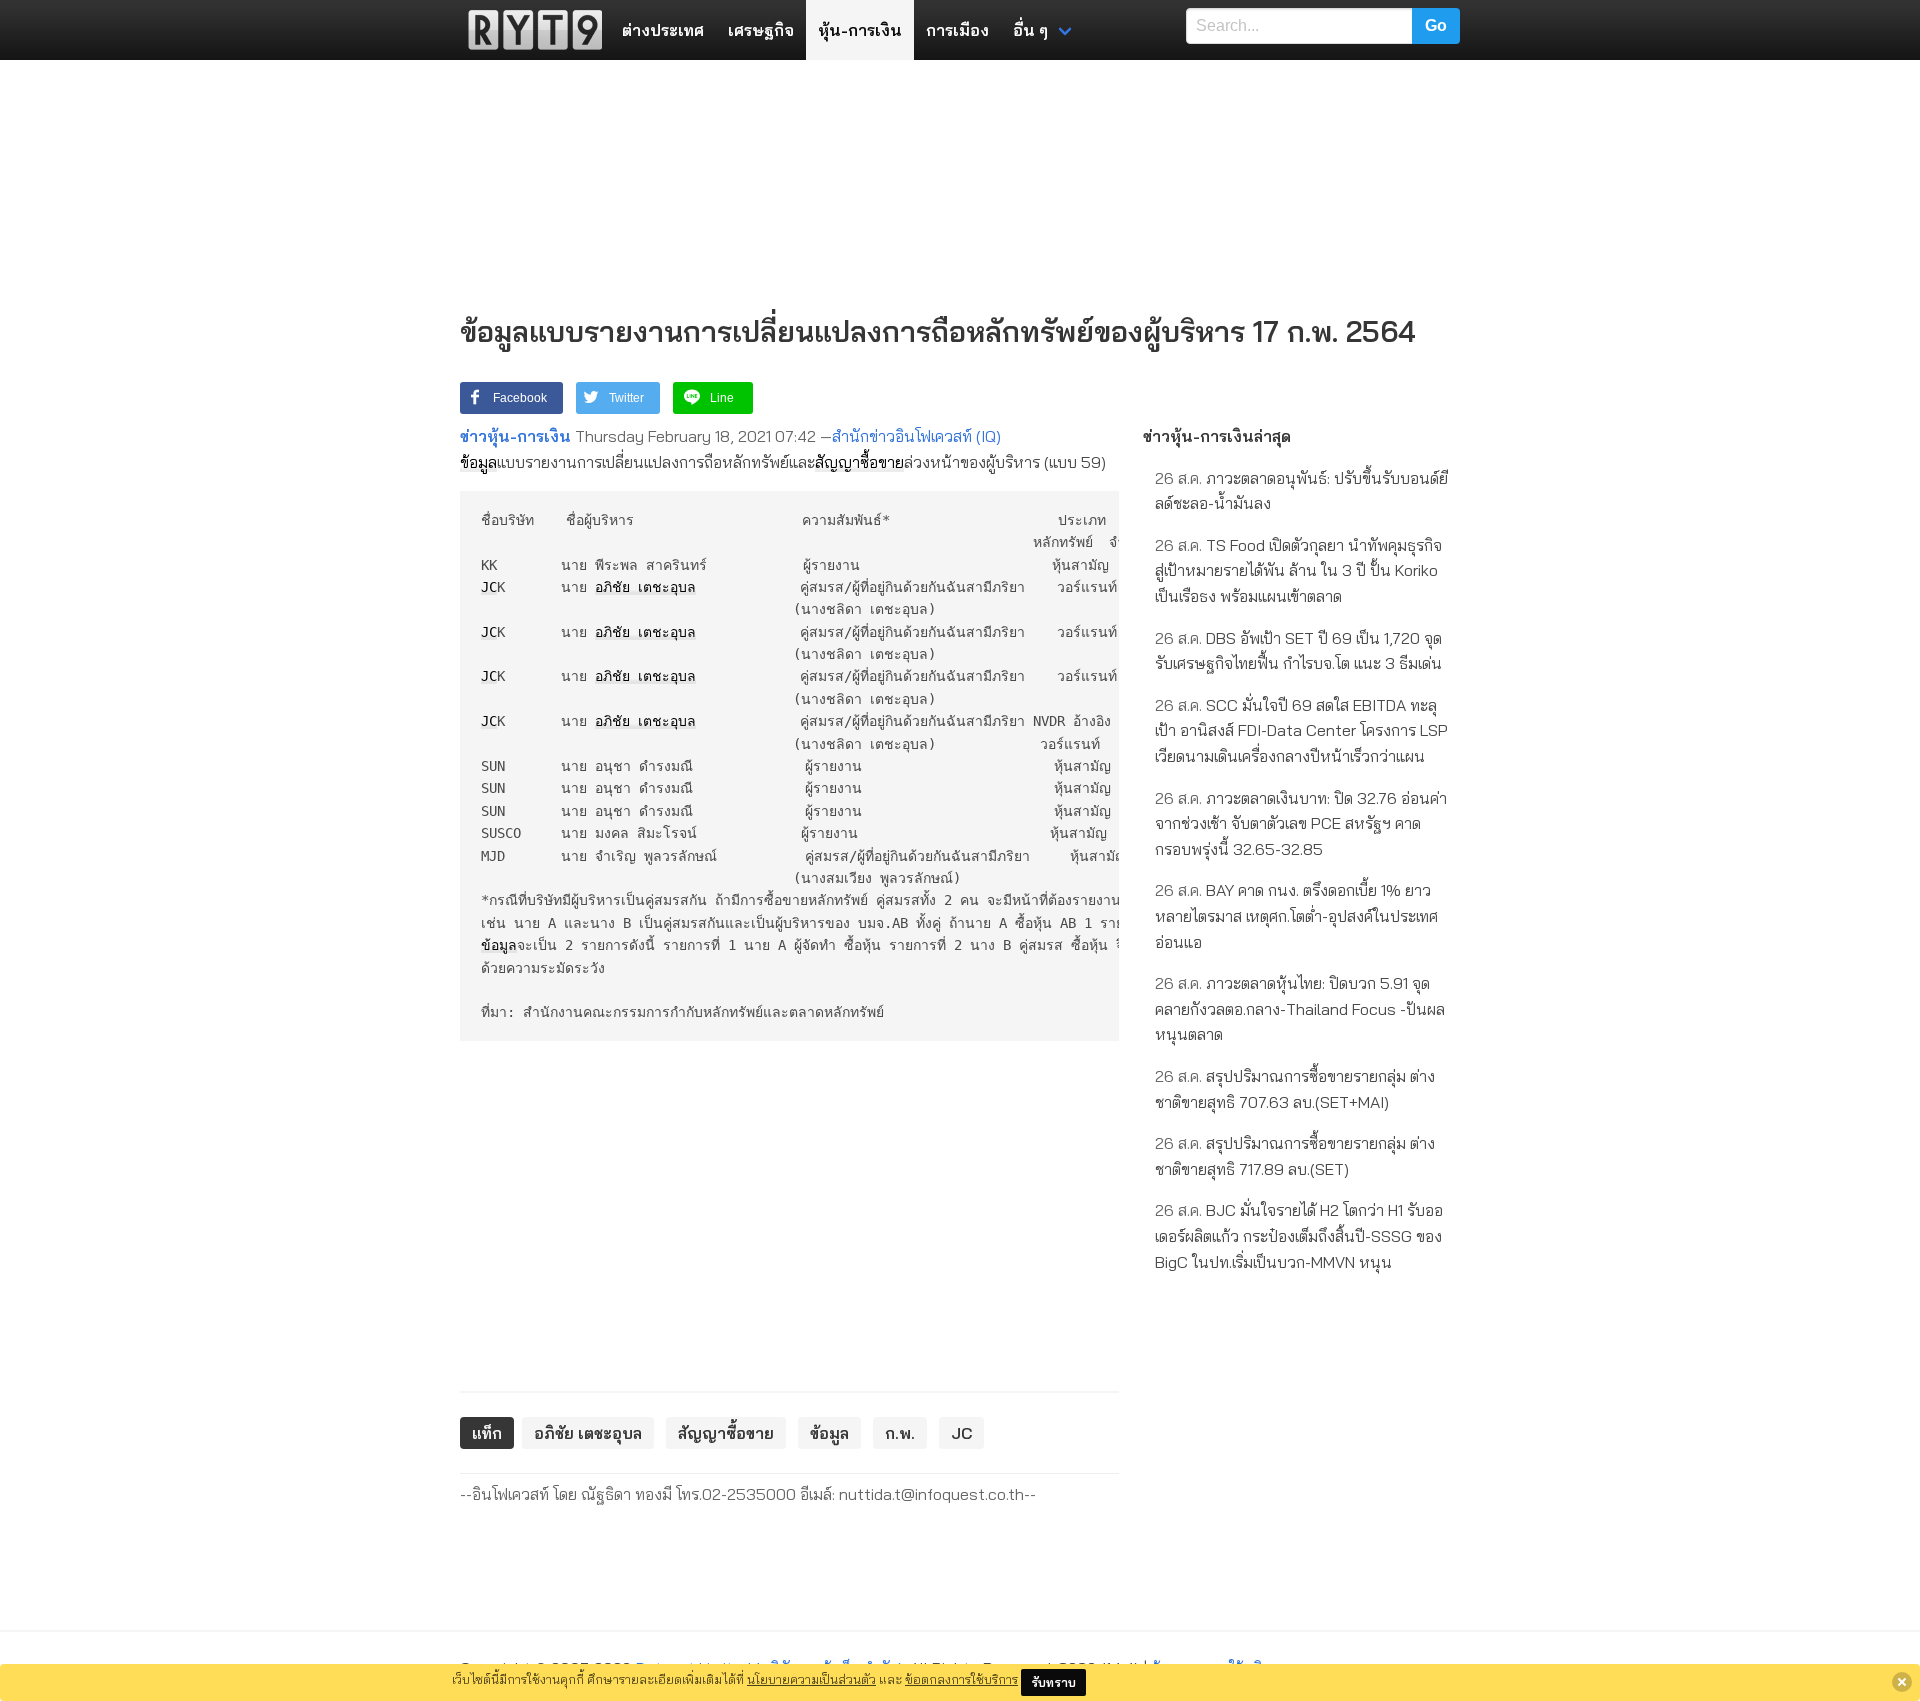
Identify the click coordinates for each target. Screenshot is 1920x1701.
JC (489, 587)
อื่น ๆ (1030, 30)
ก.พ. (900, 1433)
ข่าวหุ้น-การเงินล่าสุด (1217, 436)
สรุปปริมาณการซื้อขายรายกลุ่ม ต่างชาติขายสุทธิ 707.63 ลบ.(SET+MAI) (1295, 1089)
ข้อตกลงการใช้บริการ (961, 1679)
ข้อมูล (478, 462)
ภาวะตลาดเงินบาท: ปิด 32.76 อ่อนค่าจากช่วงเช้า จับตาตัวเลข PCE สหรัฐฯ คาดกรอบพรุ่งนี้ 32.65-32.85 (1301, 823)
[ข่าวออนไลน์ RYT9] (529, 30)
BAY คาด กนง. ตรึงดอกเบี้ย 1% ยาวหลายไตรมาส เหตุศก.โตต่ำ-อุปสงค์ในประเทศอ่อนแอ (1296, 915)
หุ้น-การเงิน (860, 30)
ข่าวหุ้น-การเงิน (515, 436)
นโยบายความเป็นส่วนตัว (811, 1679)
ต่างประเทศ (663, 30)
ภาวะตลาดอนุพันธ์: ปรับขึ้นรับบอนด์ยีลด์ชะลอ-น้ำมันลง (1301, 491)
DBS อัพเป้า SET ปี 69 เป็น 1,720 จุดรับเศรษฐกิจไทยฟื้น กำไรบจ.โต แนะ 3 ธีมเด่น (1298, 651)
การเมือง (957, 30)
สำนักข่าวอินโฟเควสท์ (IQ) (916, 436)
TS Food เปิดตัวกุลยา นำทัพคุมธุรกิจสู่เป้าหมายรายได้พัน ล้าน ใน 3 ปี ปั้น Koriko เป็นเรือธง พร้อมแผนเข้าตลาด (1298, 570)
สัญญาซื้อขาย (859, 462)
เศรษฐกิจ (761, 30)
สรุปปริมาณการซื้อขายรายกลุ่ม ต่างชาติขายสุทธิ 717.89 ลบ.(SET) (1295, 1156)
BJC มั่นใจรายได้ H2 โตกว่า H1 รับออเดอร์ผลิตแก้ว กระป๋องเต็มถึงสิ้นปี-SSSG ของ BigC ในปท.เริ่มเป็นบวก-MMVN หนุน (1299, 1235)
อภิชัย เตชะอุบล (645, 587)
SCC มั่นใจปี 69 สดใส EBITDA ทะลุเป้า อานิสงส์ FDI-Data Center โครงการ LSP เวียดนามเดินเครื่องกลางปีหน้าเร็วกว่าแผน (1301, 730)
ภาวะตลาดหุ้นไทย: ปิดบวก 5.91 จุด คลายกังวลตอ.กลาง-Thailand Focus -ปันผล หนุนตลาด (1300, 1008)
